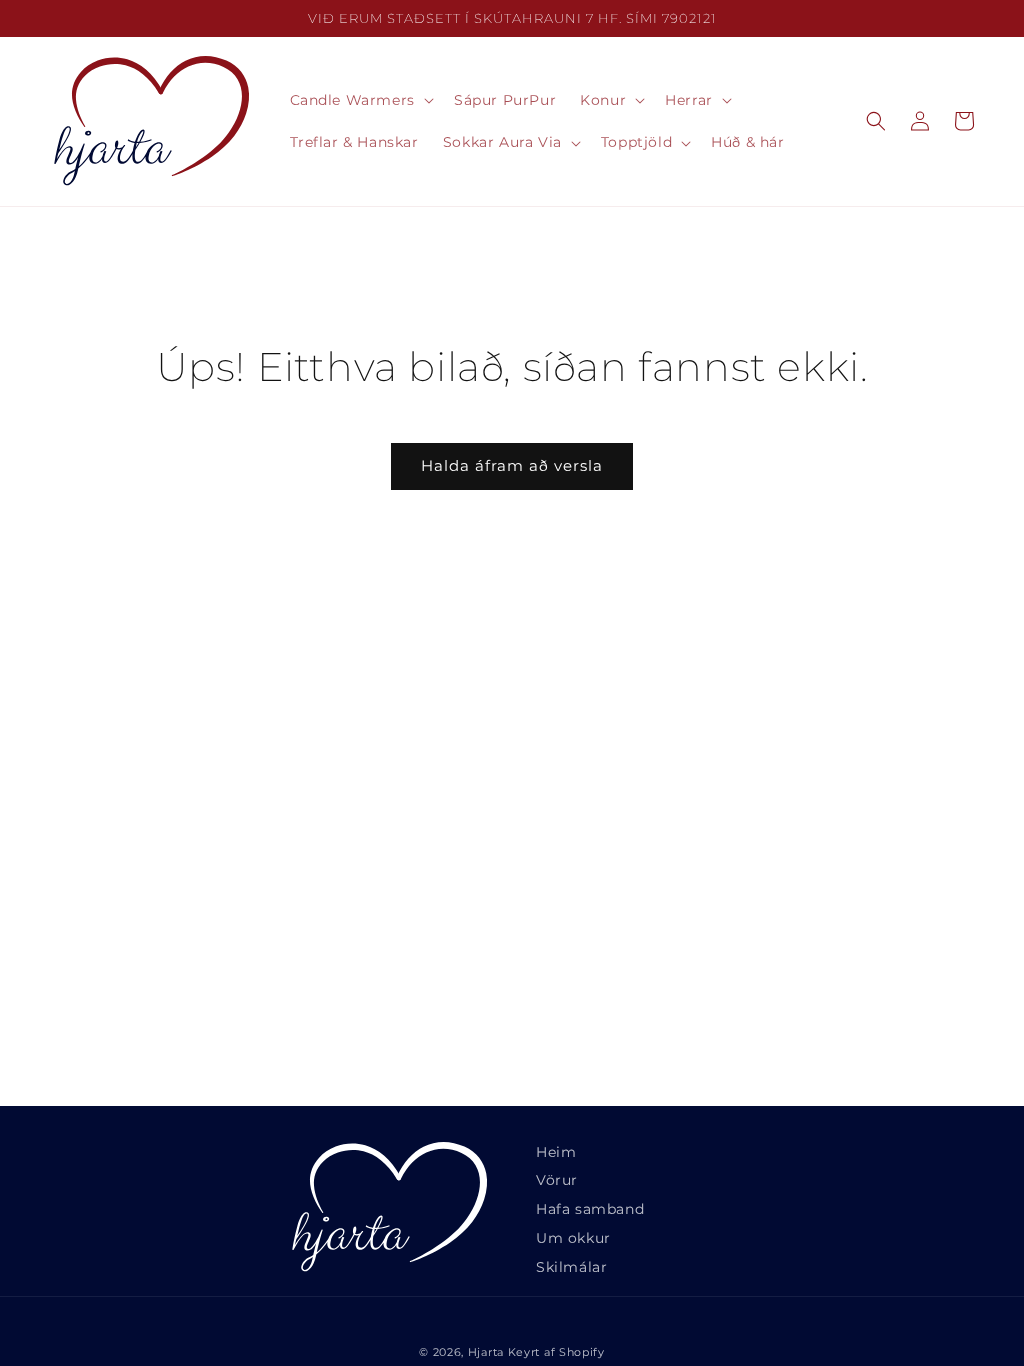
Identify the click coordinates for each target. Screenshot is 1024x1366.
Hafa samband (590, 1209)
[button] (360, 100)
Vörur (557, 1180)
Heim (556, 1152)
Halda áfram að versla (512, 465)
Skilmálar (571, 1267)
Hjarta (486, 1352)
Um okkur (573, 1238)
